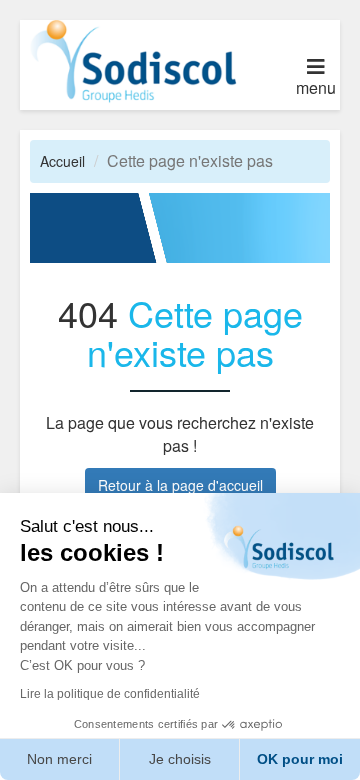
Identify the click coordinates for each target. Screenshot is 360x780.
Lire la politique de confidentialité (110, 694)
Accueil (62, 161)
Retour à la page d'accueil (180, 485)
